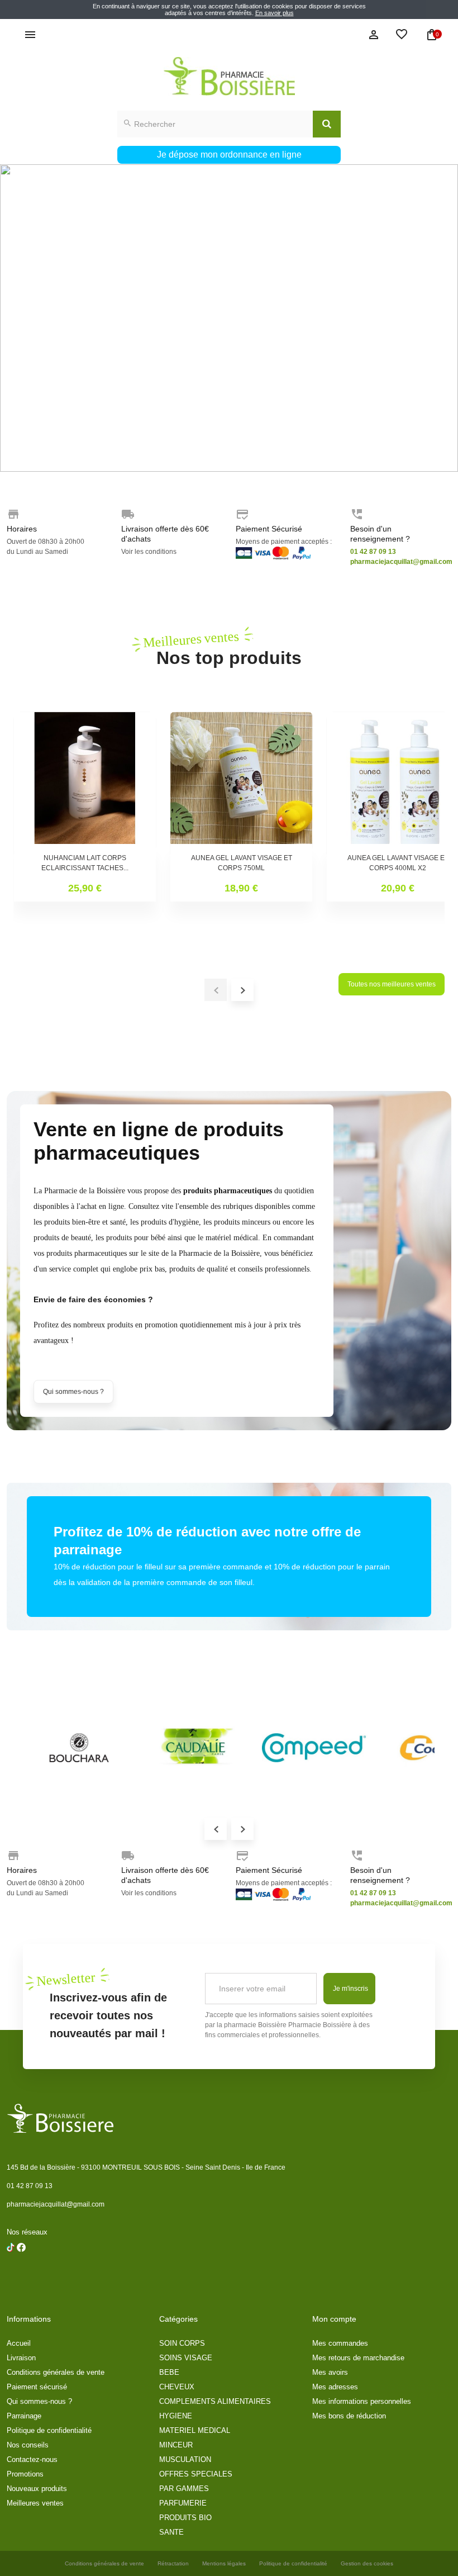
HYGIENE (176, 2416)
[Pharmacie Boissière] (229, 76)
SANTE (171, 2532)
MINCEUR (176, 2445)
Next (242, 1829)
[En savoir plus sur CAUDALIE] (197, 1748)
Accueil (19, 2343)
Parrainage (24, 2416)
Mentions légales (224, 2563)
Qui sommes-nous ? (73, 1392)
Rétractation (173, 2563)
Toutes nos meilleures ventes (392, 984)
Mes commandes (340, 2343)
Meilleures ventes (35, 2503)
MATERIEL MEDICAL (195, 2430)
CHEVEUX (177, 2387)
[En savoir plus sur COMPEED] (314, 1748)
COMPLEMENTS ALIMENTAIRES (215, 2401)
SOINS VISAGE (186, 2358)
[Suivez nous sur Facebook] (11, 2276)
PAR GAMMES (184, 2489)
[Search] (327, 124)
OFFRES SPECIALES (196, 2474)
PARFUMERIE (183, 2503)
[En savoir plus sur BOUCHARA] (79, 1748)
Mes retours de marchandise (358, 2358)
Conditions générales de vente (56, 2372)
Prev (216, 1829)
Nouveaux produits (37, 2489)
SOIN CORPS (182, 2343)
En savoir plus (275, 13)
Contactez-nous (32, 2459)
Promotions (25, 2474)
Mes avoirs (330, 2372)
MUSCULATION (185, 2459)
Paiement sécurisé (37, 2387)
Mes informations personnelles (362, 2401)
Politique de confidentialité (49, 2430)
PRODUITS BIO (185, 2518)
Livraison (21, 2358)
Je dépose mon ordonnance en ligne (229, 155)
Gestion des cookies (367, 2563)
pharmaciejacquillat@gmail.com (56, 2204)
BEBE (169, 2372)
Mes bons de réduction (349, 2416)
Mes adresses (335, 2387)
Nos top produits (229, 648)
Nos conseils (28, 2445)
